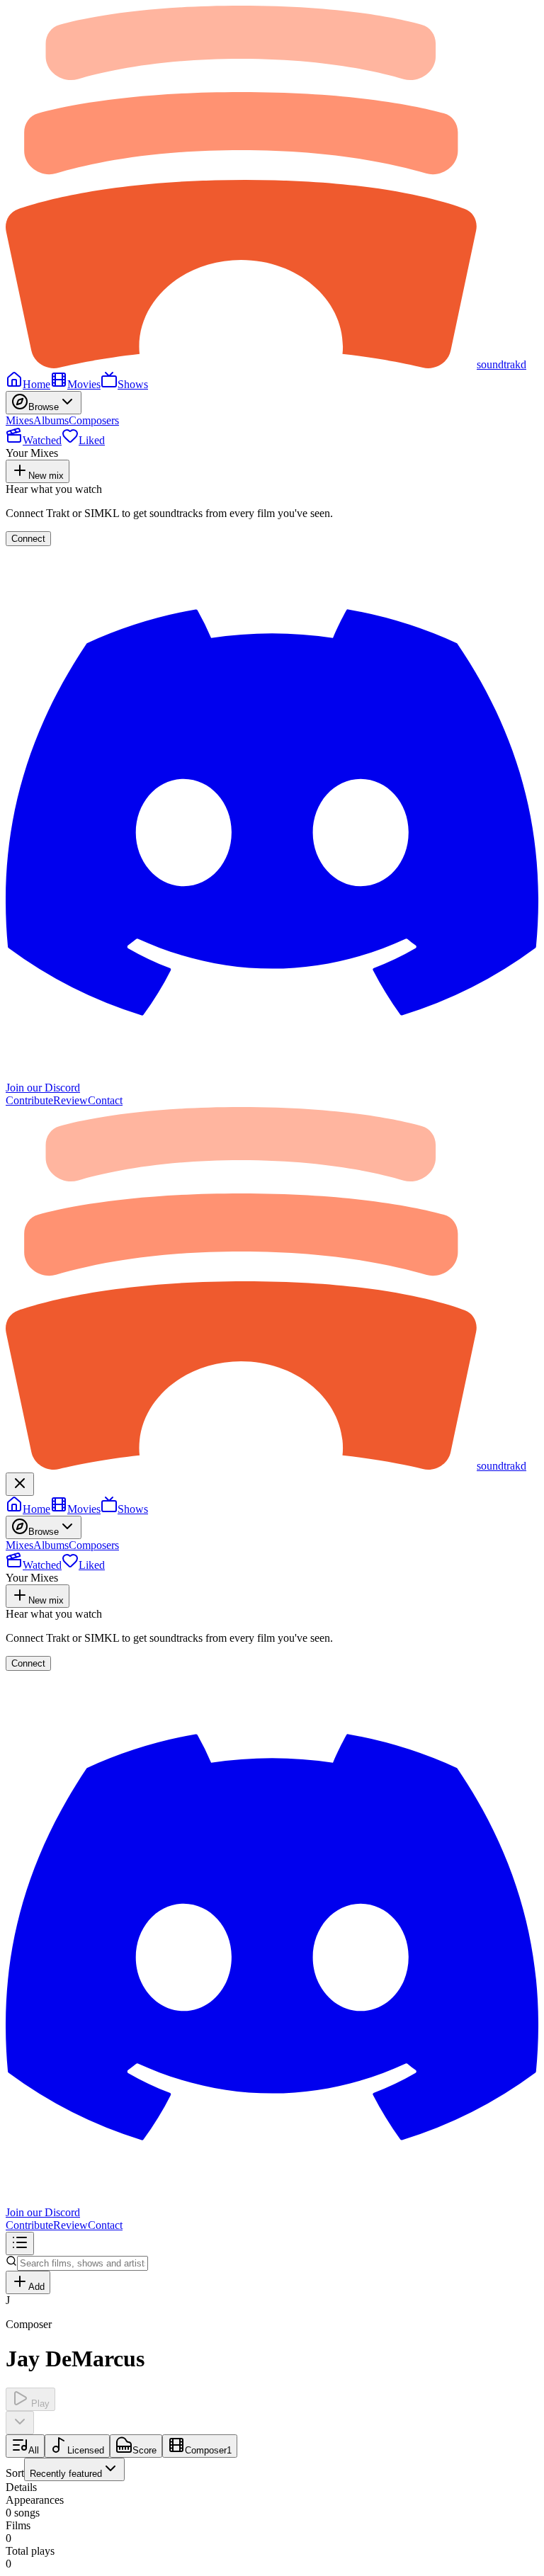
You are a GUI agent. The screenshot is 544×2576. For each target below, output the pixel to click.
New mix (46, 476)
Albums (51, 420)
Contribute (29, 1100)
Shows (133, 384)
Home (36, 384)
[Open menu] (20, 2243)
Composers (94, 420)
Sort (54, 2473)
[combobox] (74, 2469)
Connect (28, 539)
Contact (105, 1100)
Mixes (19, 420)
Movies (84, 384)
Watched (42, 440)
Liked (92, 440)
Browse (44, 407)
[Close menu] (20, 1484)
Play (39, 2404)
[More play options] (20, 2423)
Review (70, 1100)
